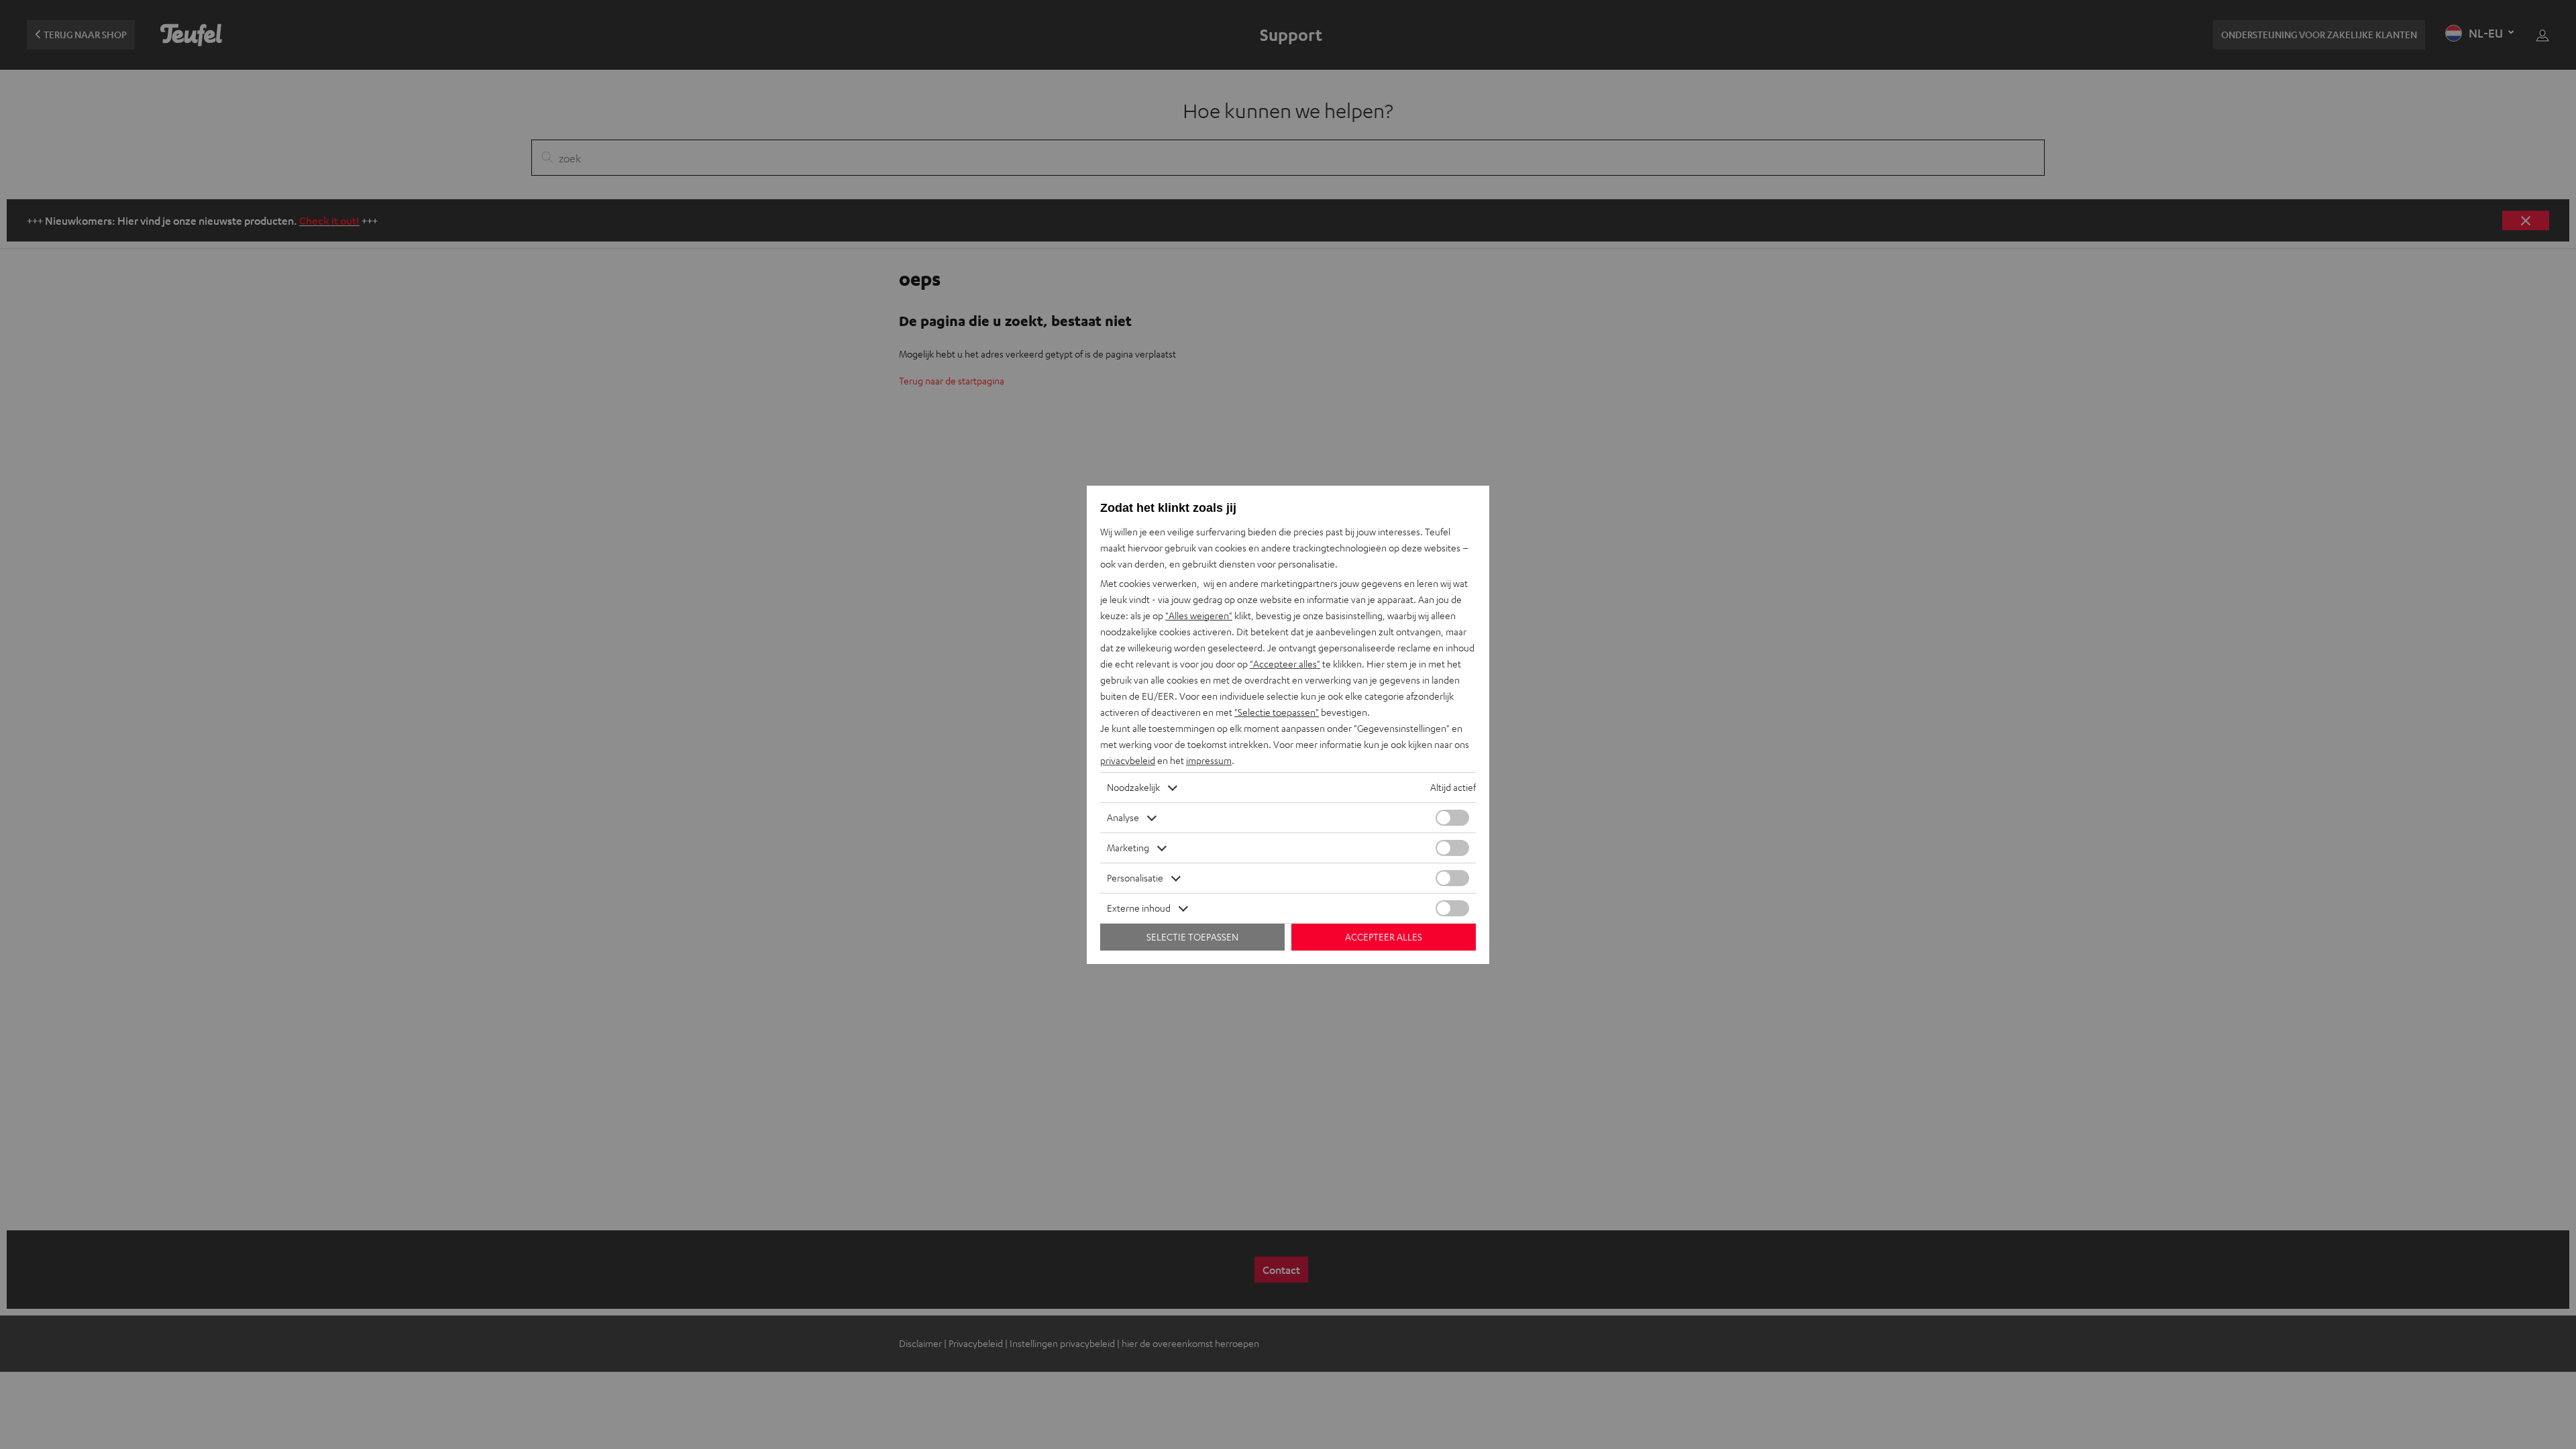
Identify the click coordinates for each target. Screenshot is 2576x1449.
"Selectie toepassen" (1277, 712)
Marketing (1128, 848)
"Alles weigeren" (1199, 615)
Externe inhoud (1139, 908)
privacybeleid (1128, 760)
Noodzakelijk (1133, 787)
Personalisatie (1135, 878)
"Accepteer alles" (1285, 664)
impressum (1209, 760)
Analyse (1123, 817)
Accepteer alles (1384, 937)
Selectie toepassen (1192, 937)
